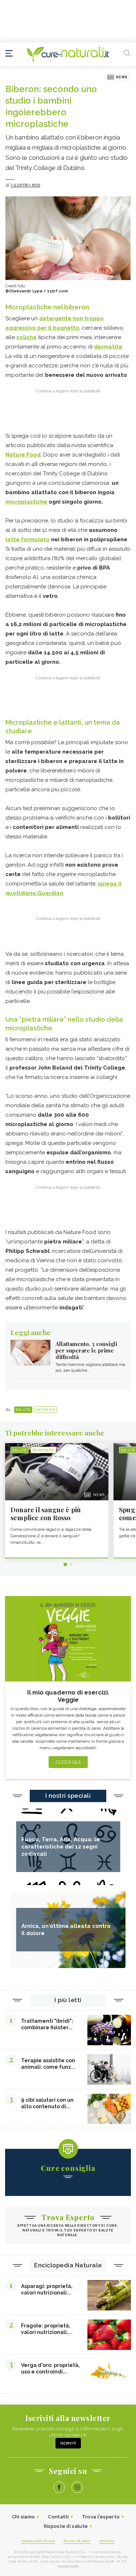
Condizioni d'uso (38, 2541)
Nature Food (23, 455)
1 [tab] (65, 1564)
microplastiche (26, 502)
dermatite (108, 347)
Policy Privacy (77, 2541)
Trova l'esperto (101, 2517)
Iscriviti (68, 2443)
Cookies (107, 2541)
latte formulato (28, 539)
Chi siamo (24, 2517)
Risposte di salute (66, 2526)
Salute (23, 1410)
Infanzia (46, 1410)
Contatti (58, 2517)
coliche (26, 337)
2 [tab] (71, 1564)
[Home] (68, 54)
